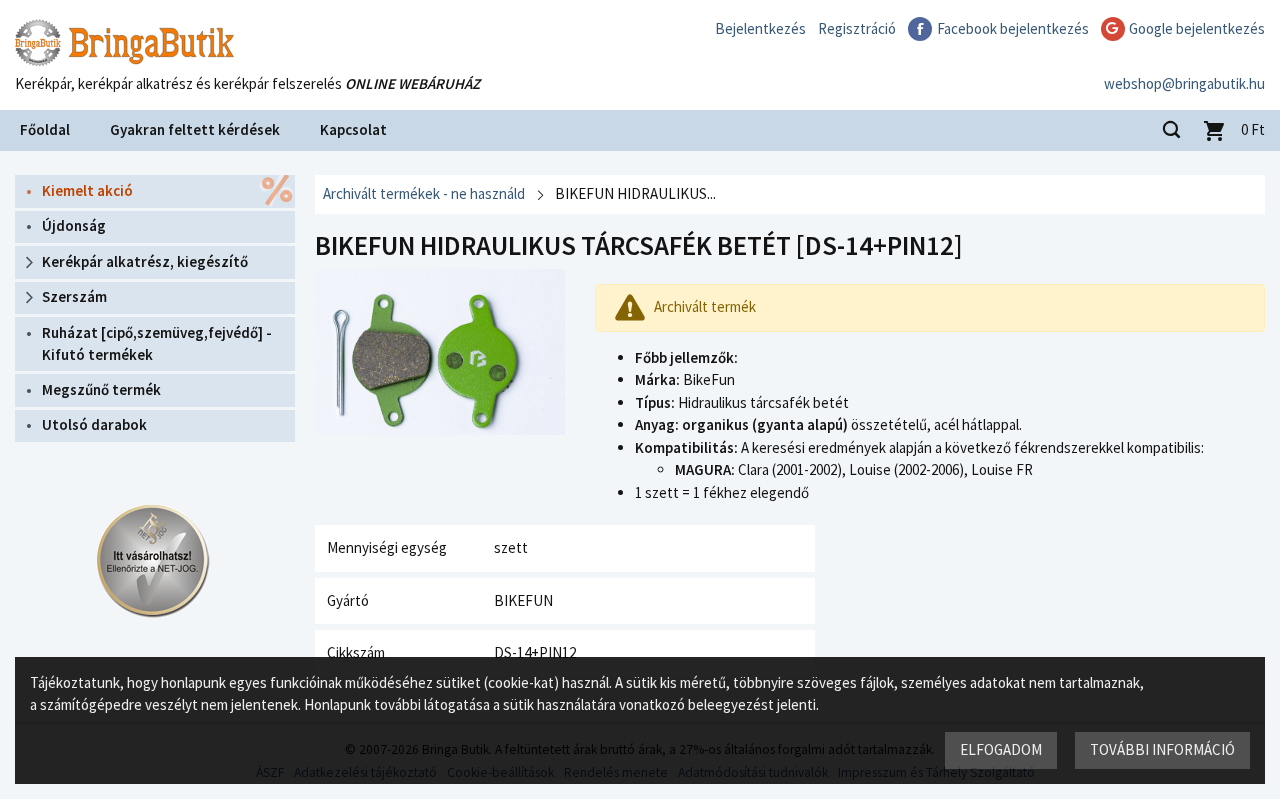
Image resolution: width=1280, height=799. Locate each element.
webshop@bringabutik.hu (1184, 83)
